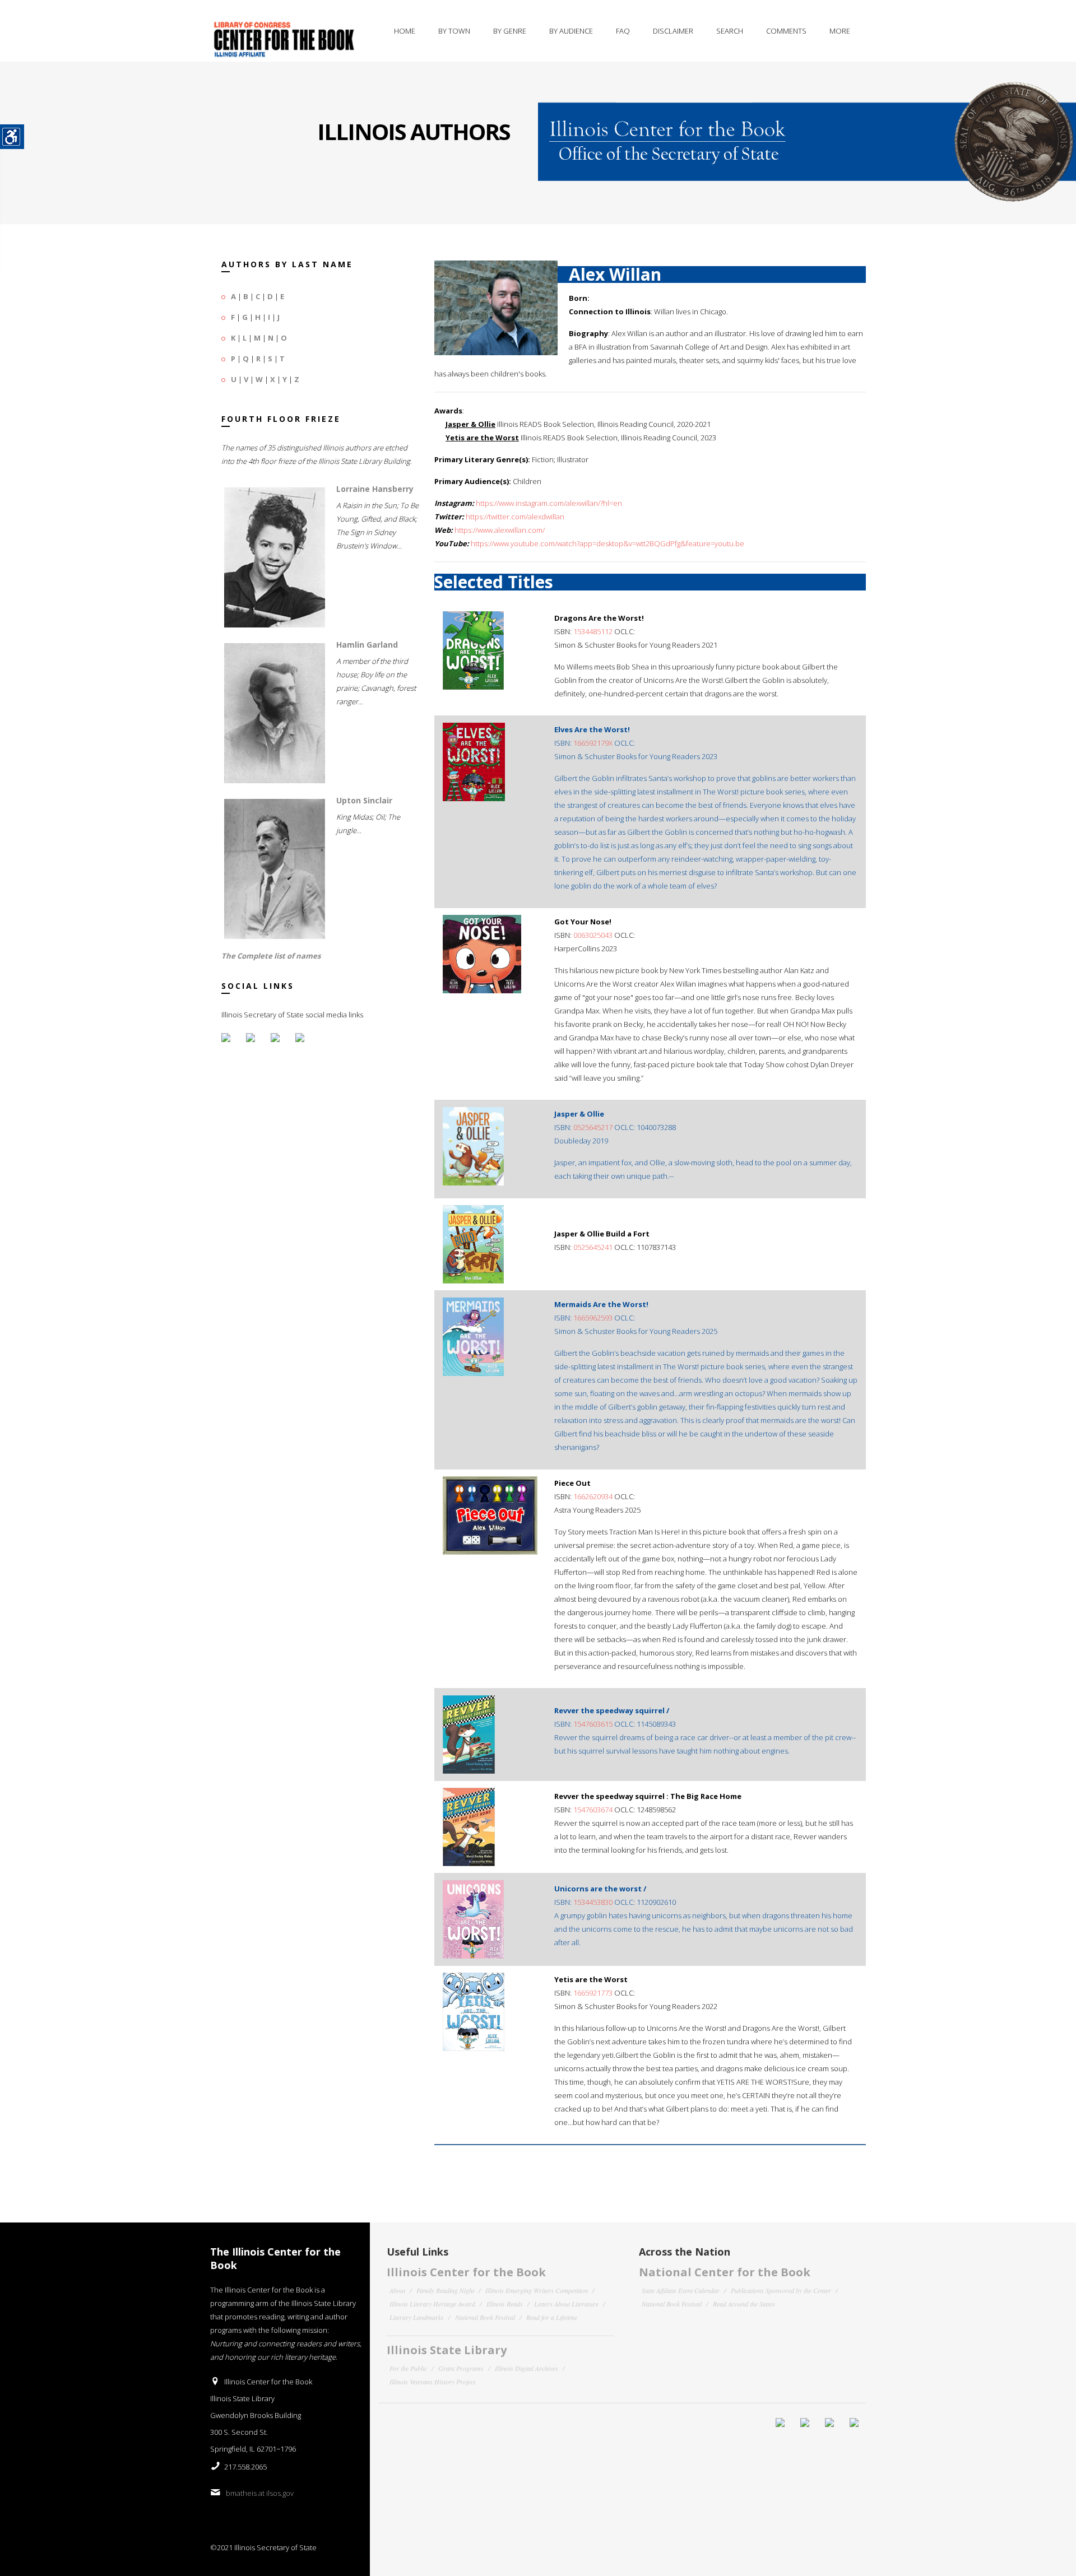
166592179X (593, 743)
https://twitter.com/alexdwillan (515, 517)
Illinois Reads (505, 2304)
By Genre (510, 31)
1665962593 (593, 1318)
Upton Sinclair (364, 800)
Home (405, 31)
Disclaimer (673, 31)
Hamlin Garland (367, 645)
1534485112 (593, 631)
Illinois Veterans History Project (432, 2382)
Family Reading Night (445, 2290)
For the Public (408, 2368)
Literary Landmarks (417, 2317)
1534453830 (593, 1902)
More (840, 31)
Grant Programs (461, 2368)
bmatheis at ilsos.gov (260, 2493)
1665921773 (593, 1993)
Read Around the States (744, 2304)
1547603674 (593, 1810)
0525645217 (593, 1127)
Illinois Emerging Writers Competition (537, 2290)
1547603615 (593, 1724)
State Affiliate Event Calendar (681, 2290)
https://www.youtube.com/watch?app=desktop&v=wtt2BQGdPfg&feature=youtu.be (607, 543)
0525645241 (593, 1247)
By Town (454, 31)
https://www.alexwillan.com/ (500, 530)
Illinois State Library (447, 2350)
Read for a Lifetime (552, 2317)
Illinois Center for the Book (466, 2272)
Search (730, 31)
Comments (786, 31)
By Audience (571, 31)
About (397, 2290)
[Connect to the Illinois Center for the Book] (807, 132)
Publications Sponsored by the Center (781, 2290)
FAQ (623, 31)
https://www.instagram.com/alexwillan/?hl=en (549, 503)
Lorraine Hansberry (375, 489)
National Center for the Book (725, 2272)
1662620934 (593, 1496)
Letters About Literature (566, 2304)
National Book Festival (485, 2317)
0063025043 (593, 935)
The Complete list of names (271, 956)
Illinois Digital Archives (527, 2368)
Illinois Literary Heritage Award (432, 2304)
